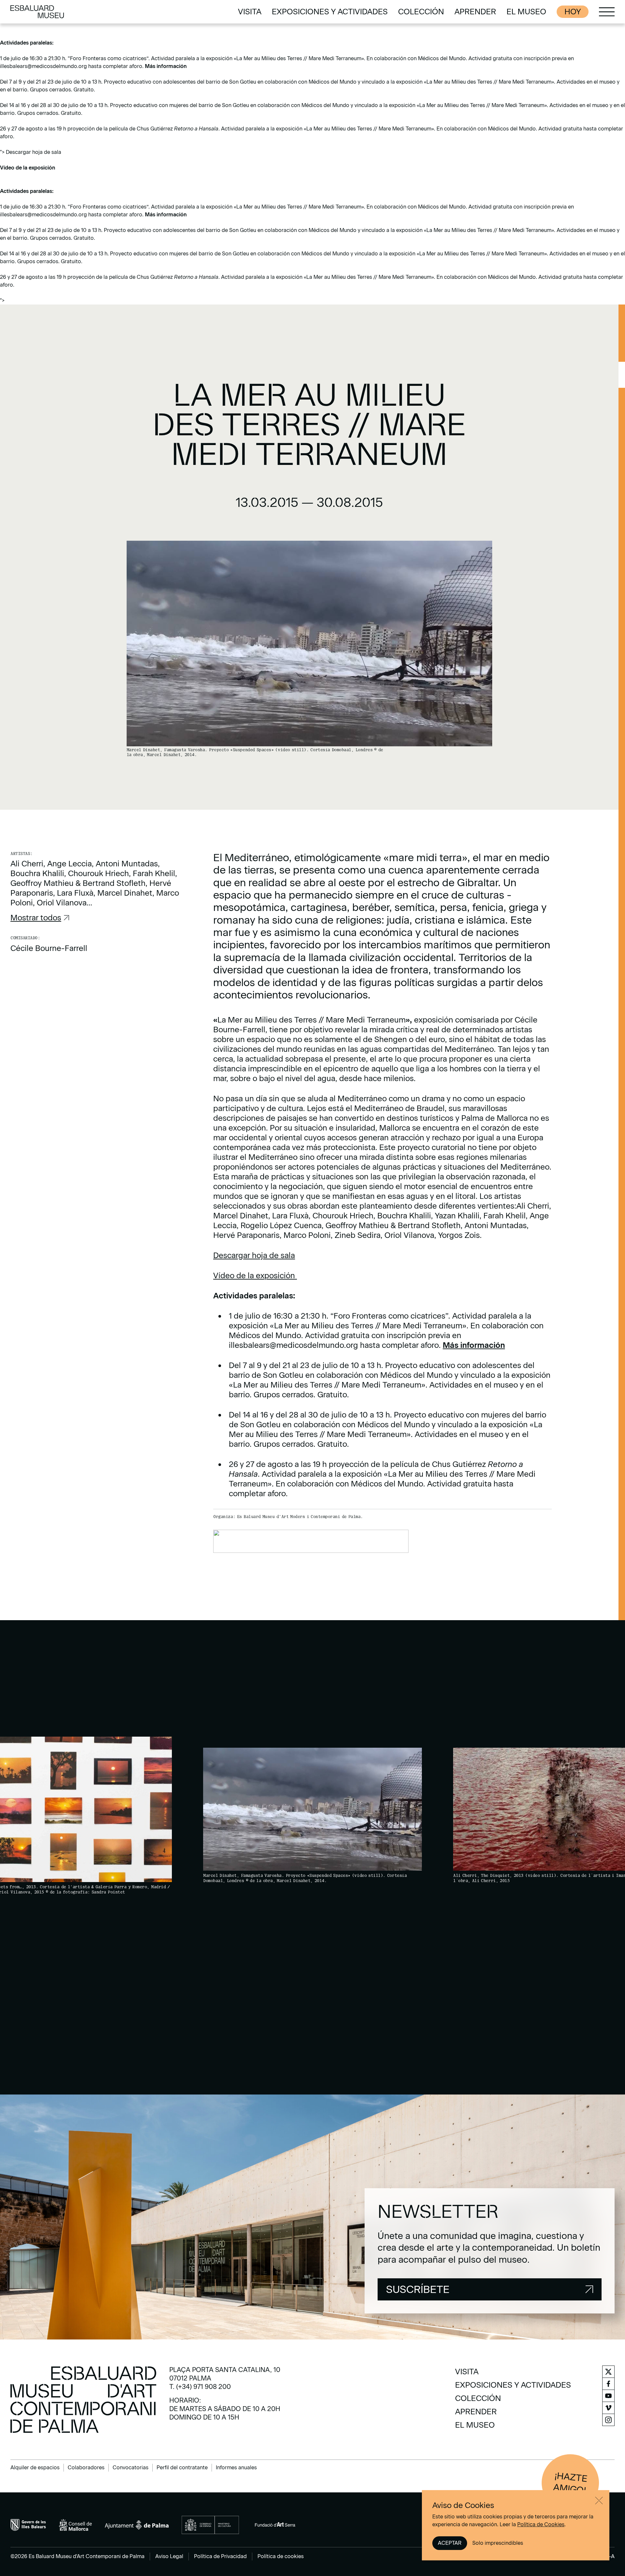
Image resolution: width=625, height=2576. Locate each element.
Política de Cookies (541, 2524)
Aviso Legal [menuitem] (169, 2556)
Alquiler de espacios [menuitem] (35, 2468)
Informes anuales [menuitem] (236, 2468)
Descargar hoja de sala (254, 1255)
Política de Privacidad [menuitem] (220, 2556)
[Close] (599, 2501)
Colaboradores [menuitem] (86, 2468)
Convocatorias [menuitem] (131, 2468)
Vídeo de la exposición (28, 168)
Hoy (573, 12)
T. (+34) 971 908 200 (200, 2387)
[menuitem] (250, 12)
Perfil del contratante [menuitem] (182, 2468)
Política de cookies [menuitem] (281, 2556)
